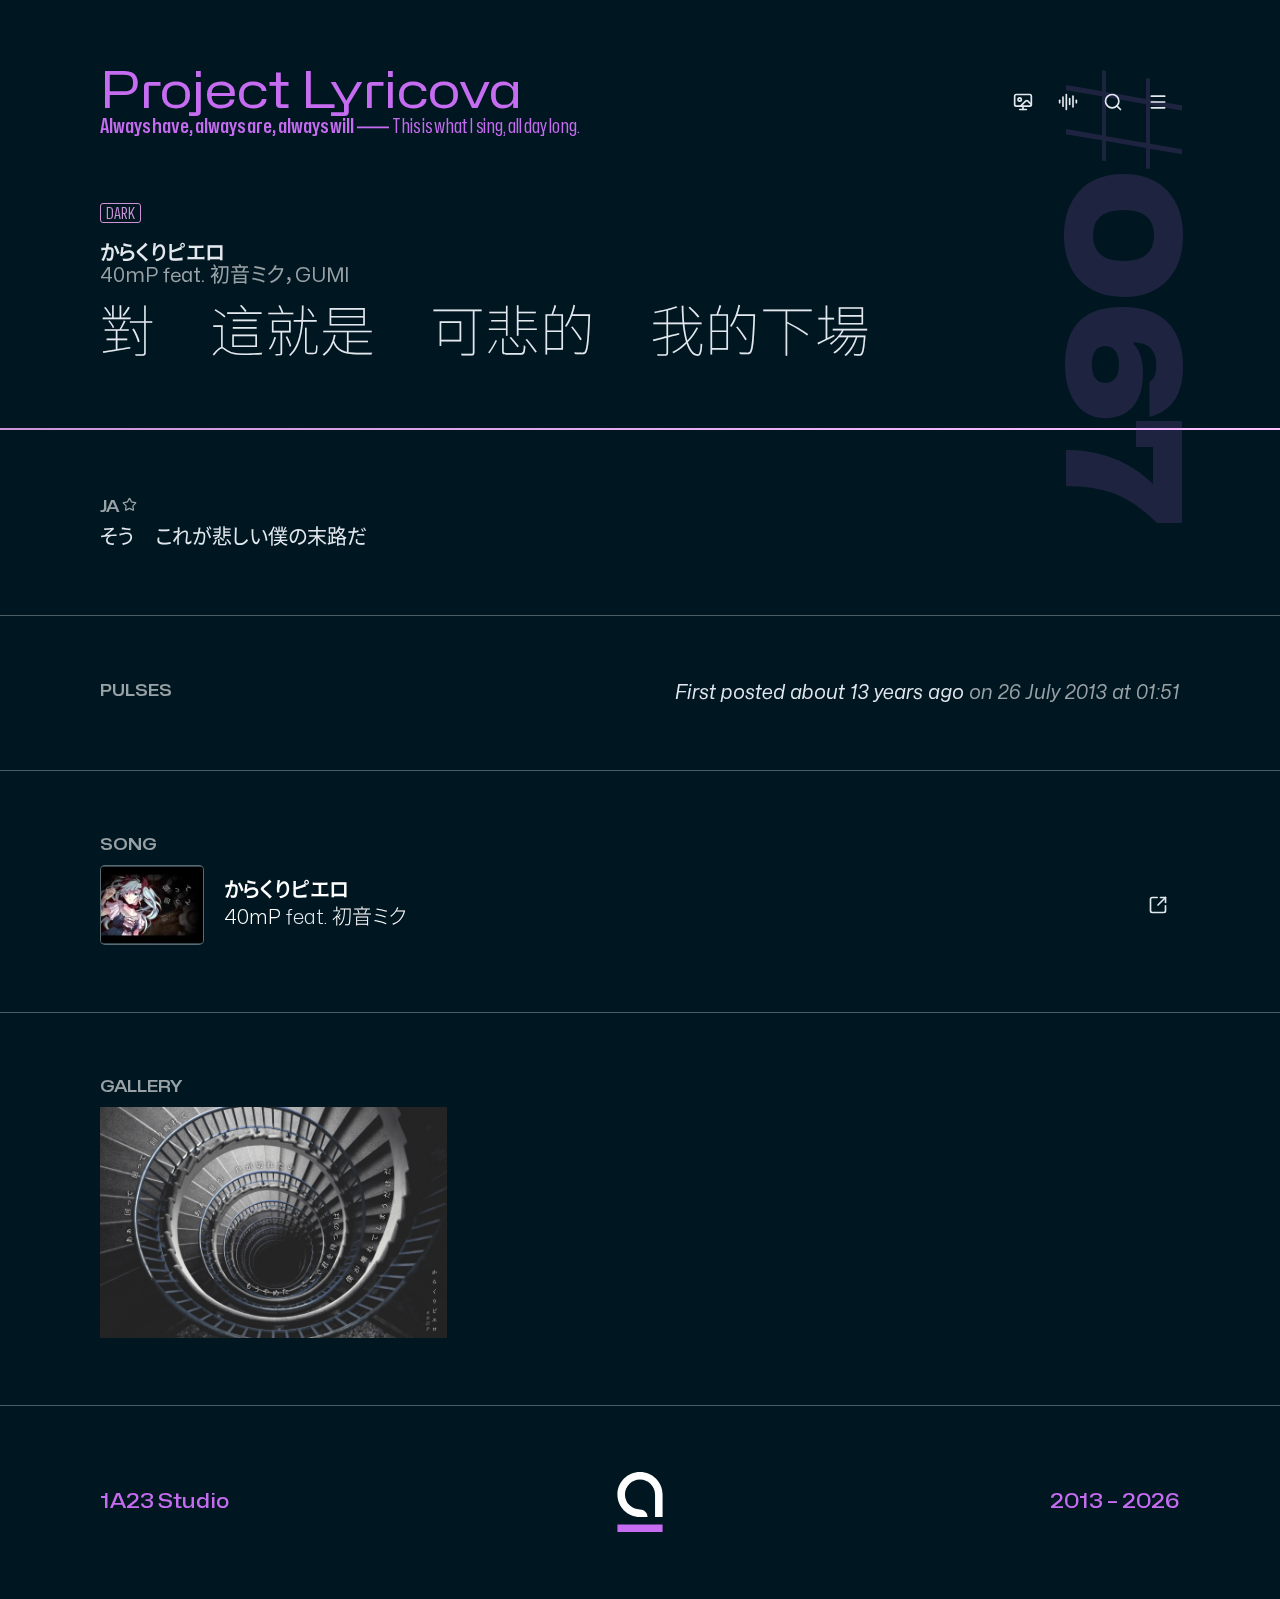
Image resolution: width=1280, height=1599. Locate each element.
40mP (252, 917)
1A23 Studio (164, 1501)
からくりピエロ (286, 890)
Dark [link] (120, 214)
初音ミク (369, 917)
